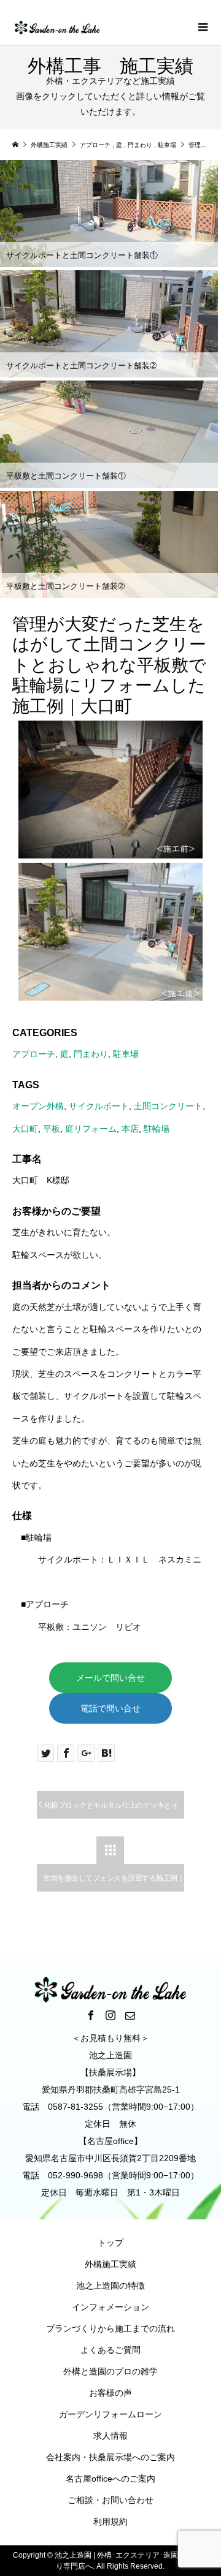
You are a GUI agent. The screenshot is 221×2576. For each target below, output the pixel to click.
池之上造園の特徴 (110, 2286)
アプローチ (34, 1054)
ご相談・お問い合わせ (110, 2500)
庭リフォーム (91, 1129)
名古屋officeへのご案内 (110, 2479)
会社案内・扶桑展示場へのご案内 (110, 2457)
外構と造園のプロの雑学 (110, 2371)
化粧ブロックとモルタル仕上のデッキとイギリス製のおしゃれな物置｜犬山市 (107, 1810)
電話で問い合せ (110, 1708)
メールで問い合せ (110, 1678)
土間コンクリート (168, 1106)
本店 (130, 1129)
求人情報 (110, 2436)
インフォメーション (110, 2307)
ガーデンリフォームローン (110, 2414)
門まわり (91, 1054)
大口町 (25, 1129)
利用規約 (110, 2521)
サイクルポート (99, 1106)
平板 (52, 1129)
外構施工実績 (110, 2264)
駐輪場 (157, 1129)
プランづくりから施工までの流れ (110, 2328)
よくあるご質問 (110, 2350)
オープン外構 (38, 1106)
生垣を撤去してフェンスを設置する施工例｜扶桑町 (114, 1883)
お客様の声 (110, 2393)
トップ (110, 2243)
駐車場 (126, 1054)
